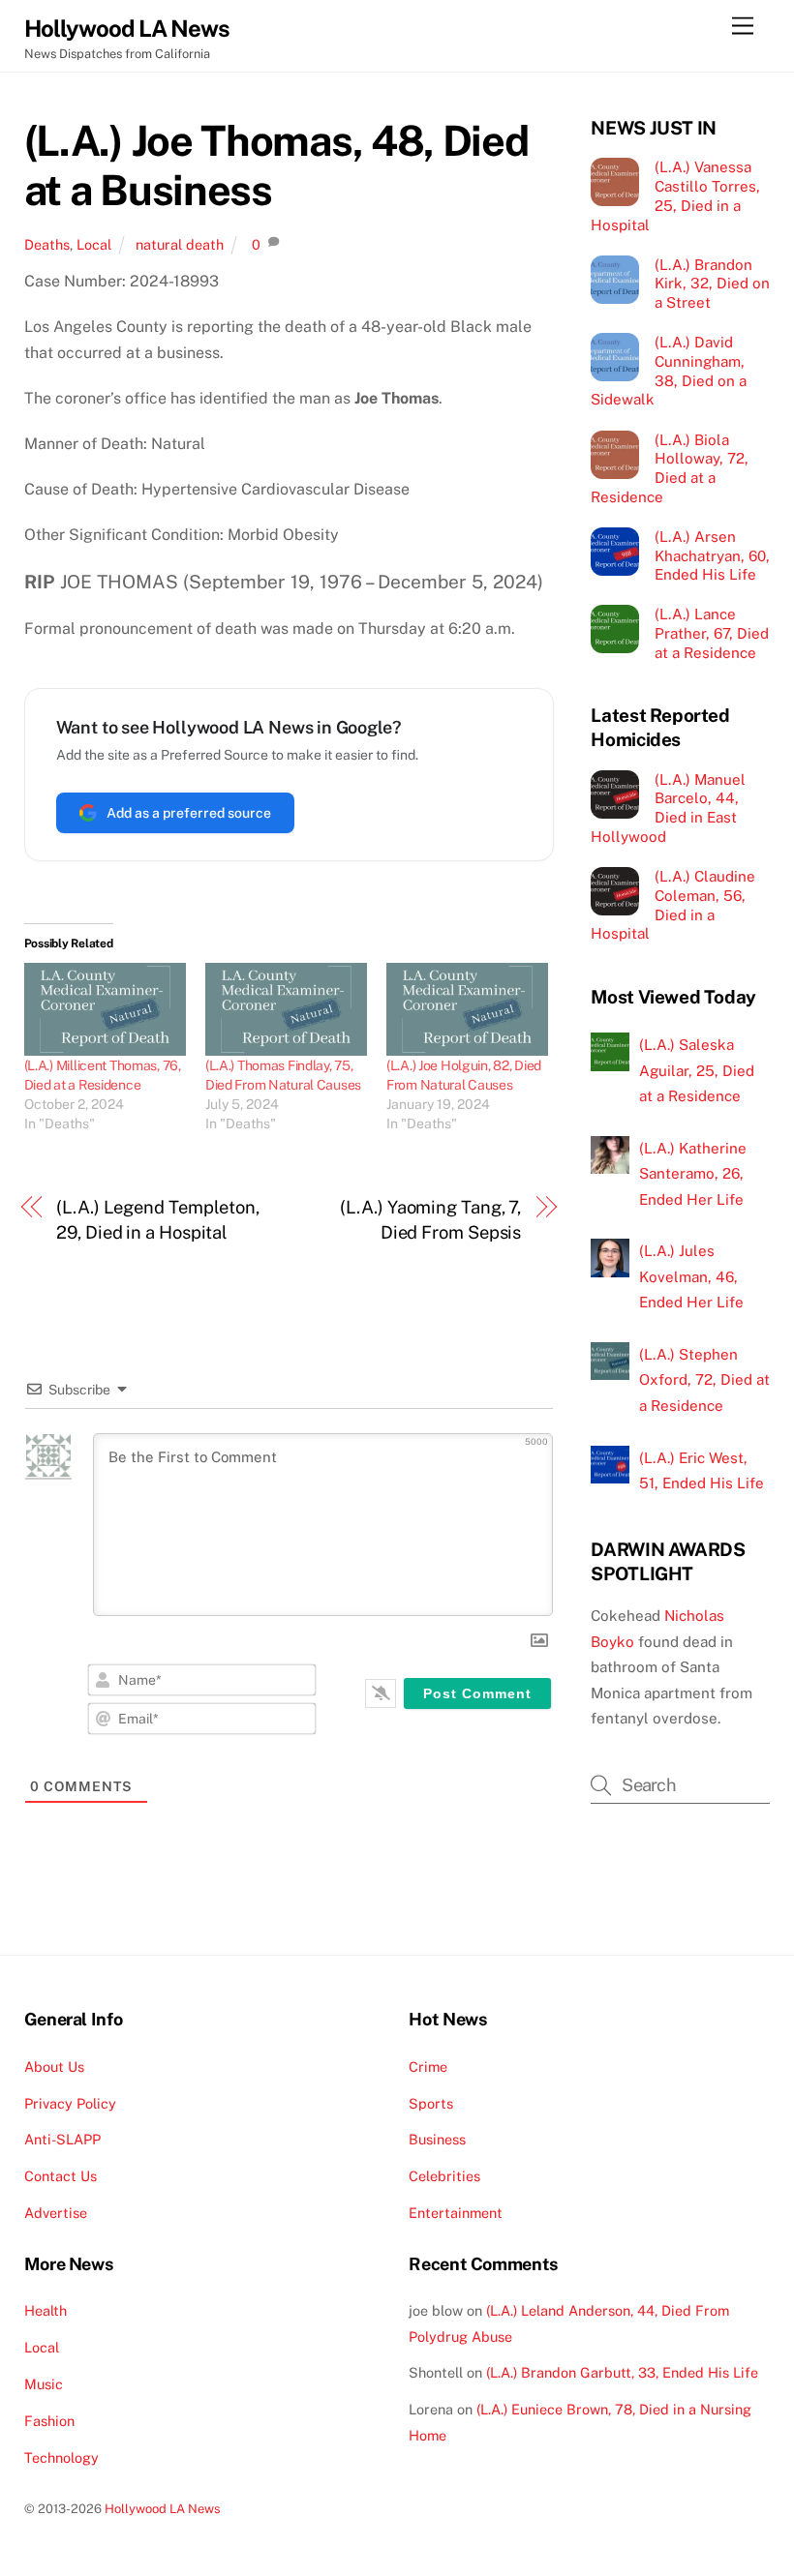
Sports (431, 2103)
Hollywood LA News (163, 2509)
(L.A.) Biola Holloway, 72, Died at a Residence (669, 468)
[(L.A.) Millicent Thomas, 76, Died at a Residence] (105, 1009)
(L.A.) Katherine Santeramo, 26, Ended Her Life (693, 1174)
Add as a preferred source (189, 813)
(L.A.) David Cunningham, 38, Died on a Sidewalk (668, 371)
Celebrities (444, 2176)
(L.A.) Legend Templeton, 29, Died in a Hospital (158, 1220)
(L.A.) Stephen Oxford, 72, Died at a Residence (704, 1380)
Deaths (47, 244)
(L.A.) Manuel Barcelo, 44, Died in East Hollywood (668, 808)
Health (46, 2310)
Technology (61, 2457)
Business (437, 2139)
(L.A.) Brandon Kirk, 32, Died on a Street (712, 284)
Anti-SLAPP (62, 2139)
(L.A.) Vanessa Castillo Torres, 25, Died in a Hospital (675, 195)
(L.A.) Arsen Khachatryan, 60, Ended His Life (712, 556)
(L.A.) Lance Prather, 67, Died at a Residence (712, 633)
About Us (54, 2067)
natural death (180, 244)
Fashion (49, 2421)
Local (94, 244)
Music (44, 2384)
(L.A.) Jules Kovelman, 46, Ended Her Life (691, 1276)
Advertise (56, 2213)
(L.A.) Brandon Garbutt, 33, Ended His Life (622, 2372)
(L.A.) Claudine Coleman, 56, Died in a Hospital (672, 905)
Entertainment (456, 2213)
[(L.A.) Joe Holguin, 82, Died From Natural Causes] (467, 1009)
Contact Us (61, 2176)
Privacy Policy (70, 2103)
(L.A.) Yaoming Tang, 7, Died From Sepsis (430, 1220)
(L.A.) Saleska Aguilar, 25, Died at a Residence (697, 1070)
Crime (428, 2067)
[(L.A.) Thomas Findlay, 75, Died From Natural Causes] (286, 1009)
